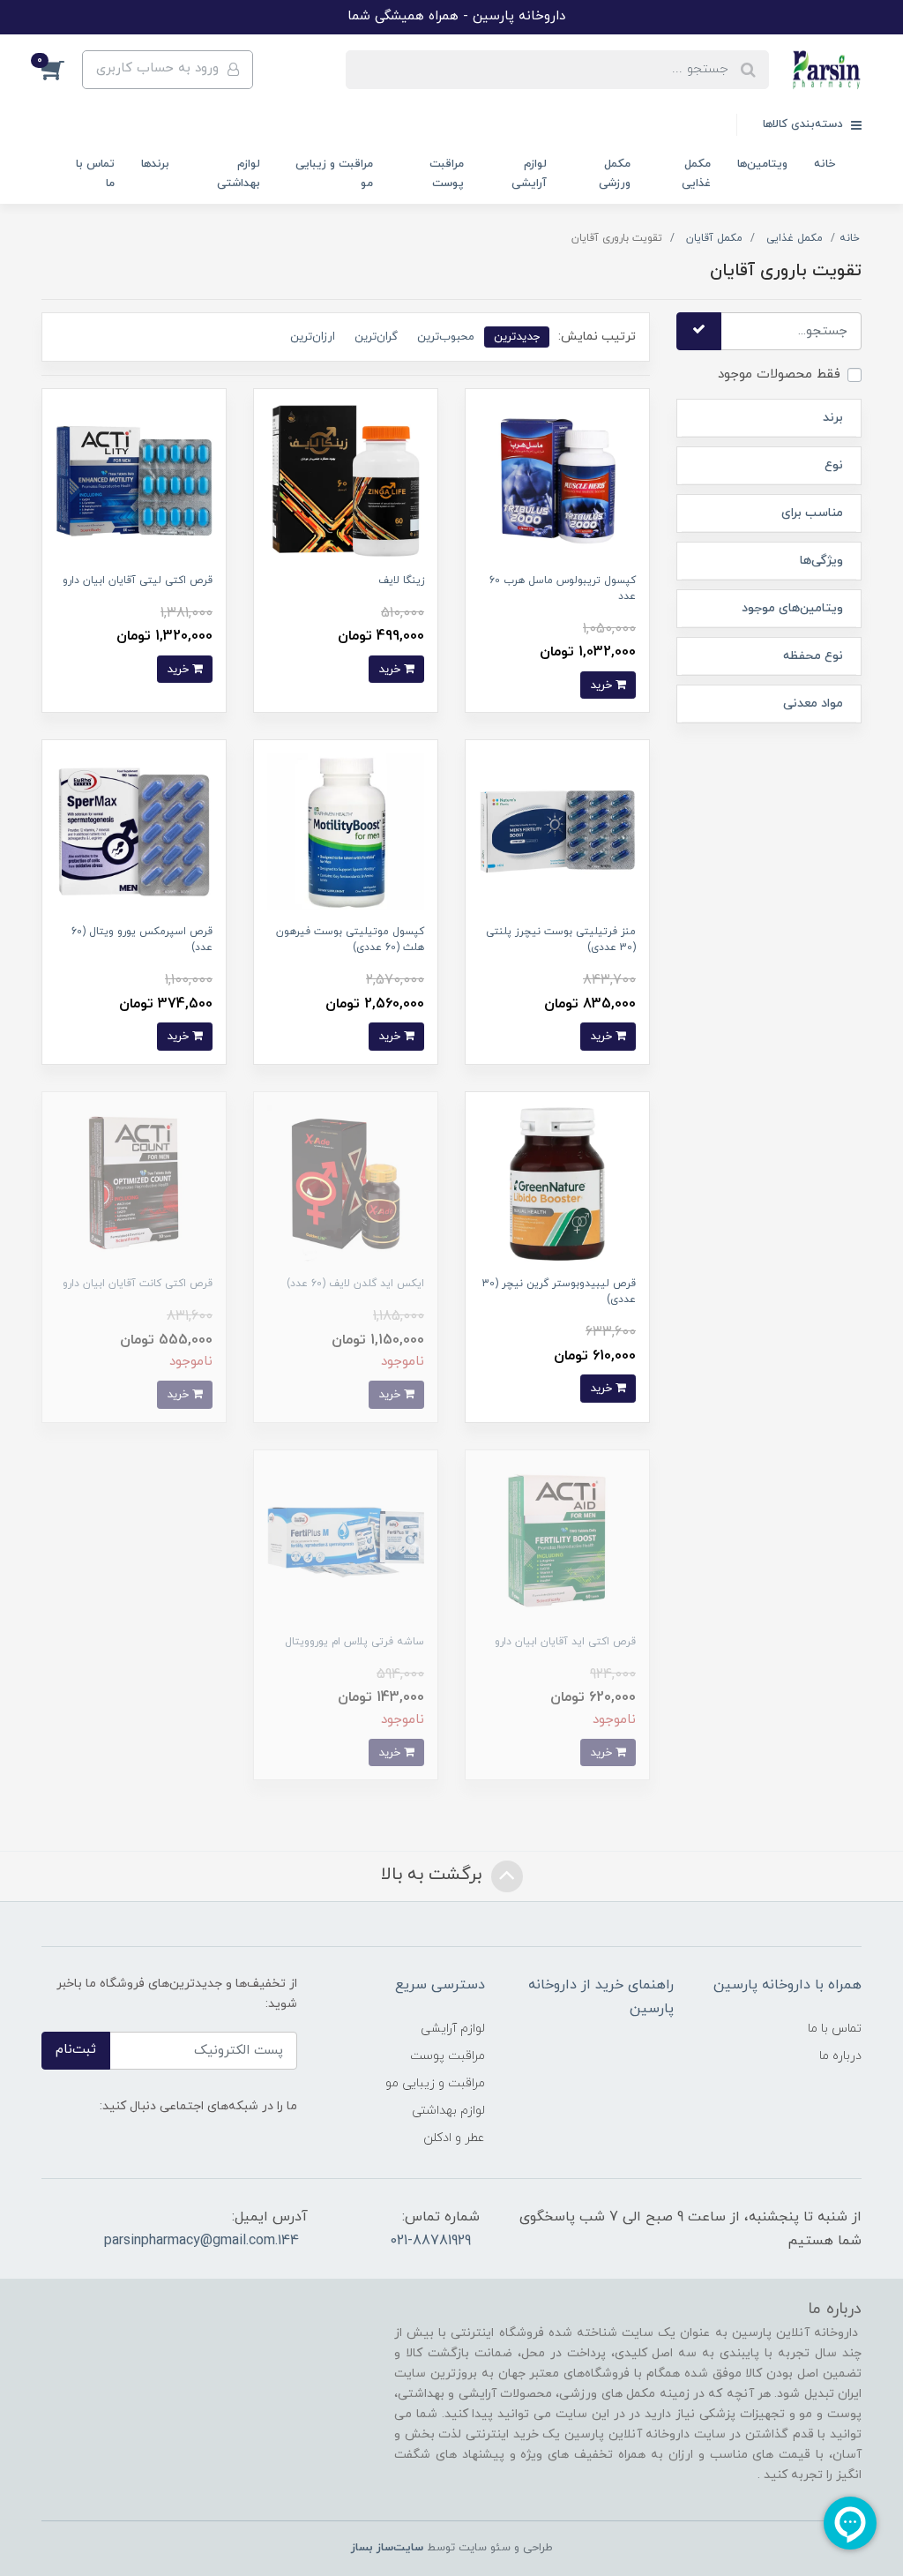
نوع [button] (834, 465)
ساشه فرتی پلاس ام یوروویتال (354, 1642)
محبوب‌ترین (446, 337)
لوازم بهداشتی (239, 173)
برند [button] (833, 418)
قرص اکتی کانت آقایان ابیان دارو (138, 1284)
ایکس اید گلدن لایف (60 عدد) (355, 1284)
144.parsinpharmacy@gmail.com (201, 2241)
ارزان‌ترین (313, 337)
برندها (155, 164)
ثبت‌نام (76, 2050)
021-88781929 (430, 2241)
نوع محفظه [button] (813, 656)
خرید (603, 685)
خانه (825, 164)
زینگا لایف (401, 580)
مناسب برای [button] (812, 513)
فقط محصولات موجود (779, 374)
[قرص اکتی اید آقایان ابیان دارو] (557, 1541)
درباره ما (840, 2056)
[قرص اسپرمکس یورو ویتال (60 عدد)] (134, 831)
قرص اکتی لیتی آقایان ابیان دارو (138, 580)
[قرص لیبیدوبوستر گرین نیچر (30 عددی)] (557, 1183)
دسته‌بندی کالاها (805, 124)
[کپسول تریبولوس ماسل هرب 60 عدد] (557, 479)
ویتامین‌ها (762, 164)
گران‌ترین (376, 337)
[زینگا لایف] (346, 479)
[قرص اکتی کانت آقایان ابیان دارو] (134, 1183)
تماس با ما (95, 173)
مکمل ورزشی (615, 173)
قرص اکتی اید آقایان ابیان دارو (565, 1642)
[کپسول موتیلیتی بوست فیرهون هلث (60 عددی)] (346, 831)
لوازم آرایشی (529, 173)
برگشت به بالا (434, 1875)
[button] (62, 70)
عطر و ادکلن (454, 2138)
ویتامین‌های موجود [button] (792, 608)
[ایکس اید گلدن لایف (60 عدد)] (346, 1183)
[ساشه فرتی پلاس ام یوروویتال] (346, 1541)
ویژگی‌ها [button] (821, 561)
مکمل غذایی (696, 173)
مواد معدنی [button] (813, 704)
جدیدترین (517, 337)
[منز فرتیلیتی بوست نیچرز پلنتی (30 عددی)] (557, 831)
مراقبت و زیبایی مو (334, 173)
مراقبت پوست (447, 173)
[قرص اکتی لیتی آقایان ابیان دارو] (134, 479)
